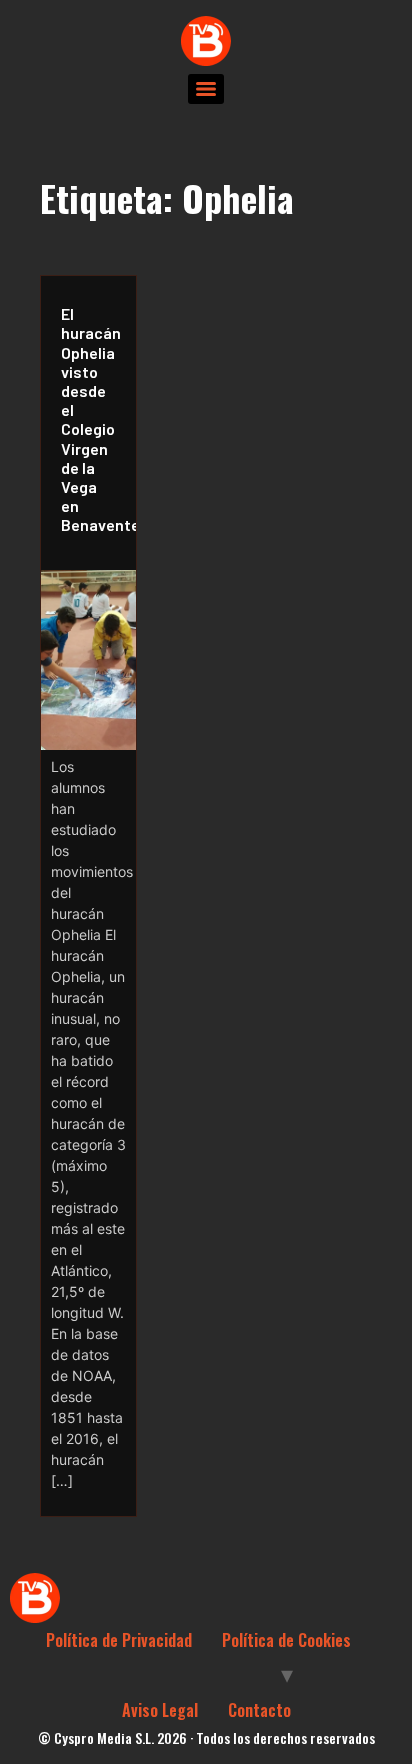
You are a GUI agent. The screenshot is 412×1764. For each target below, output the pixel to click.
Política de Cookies (286, 1640)
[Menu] (206, 89)
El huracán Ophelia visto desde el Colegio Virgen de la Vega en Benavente (93, 419)
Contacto (259, 1710)
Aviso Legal (160, 1710)
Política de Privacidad (119, 1640)
